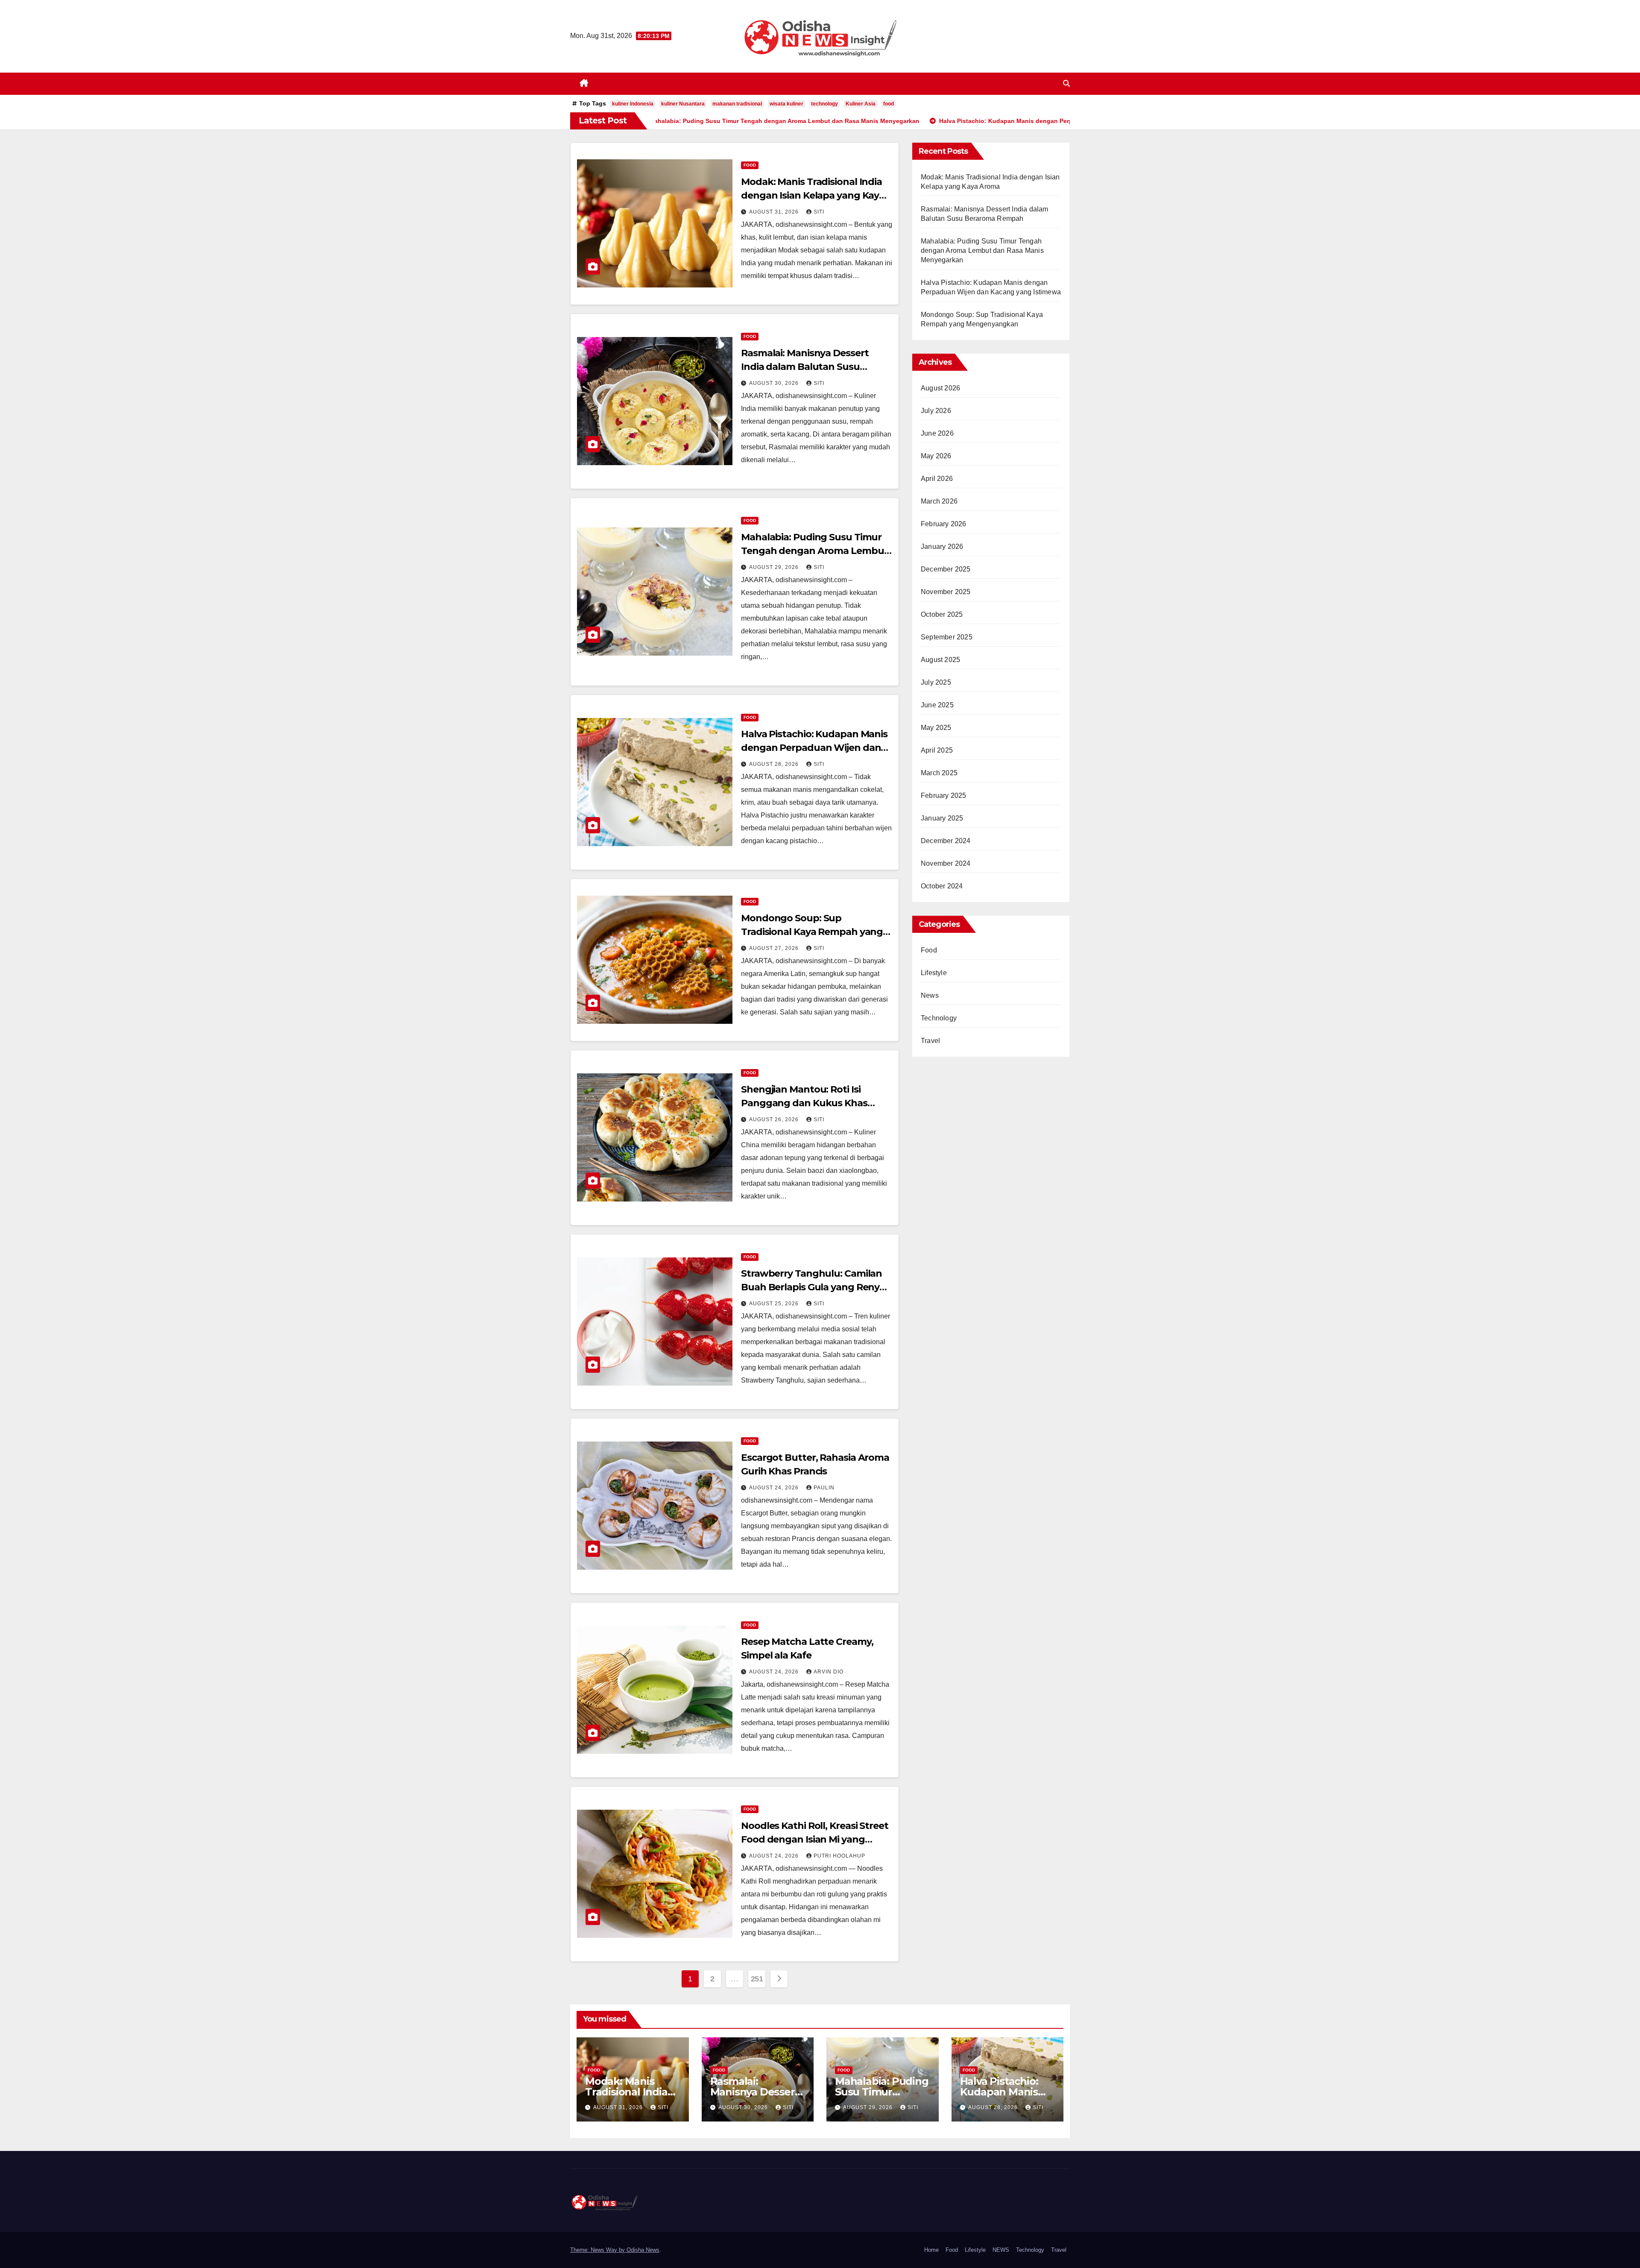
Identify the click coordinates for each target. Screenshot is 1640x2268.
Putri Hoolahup (839, 1856)
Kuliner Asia (861, 104)
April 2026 (937, 479)
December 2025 (946, 569)
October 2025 (942, 614)
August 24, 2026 (775, 1488)
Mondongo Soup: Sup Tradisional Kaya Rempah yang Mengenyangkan (812, 932)
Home (931, 2250)
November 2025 (946, 592)
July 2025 (936, 682)
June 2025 (937, 705)
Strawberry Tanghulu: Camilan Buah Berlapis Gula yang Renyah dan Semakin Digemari (816, 1287)
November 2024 (946, 863)
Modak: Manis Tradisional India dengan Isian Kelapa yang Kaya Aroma (813, 195)
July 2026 (936, 411)
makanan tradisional (737, 104)
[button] (1066, 84)
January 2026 (942, 546)
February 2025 (944, 796)
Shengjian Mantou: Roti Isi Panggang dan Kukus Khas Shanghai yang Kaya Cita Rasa (810, 1103)
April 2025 (937, 750)
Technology (939, 1018)
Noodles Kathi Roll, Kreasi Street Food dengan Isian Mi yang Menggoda (815, 1839)
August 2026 (940, 388)
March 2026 (939, 501)
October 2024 (942, 886)
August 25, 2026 (775, 1304)
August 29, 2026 (775, 567)
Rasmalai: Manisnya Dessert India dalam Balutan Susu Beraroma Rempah (805, 367)
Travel (930, 1041)
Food (750, 165)
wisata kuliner (786, 104)
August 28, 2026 (775, 764)
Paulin (824, 1488)
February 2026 (944, 524)
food (889, 104)
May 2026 (936, 456)
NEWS (1001, 2250)
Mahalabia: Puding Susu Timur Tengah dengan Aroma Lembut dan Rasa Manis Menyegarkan (814, 551)
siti (819, 212)
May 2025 (936, 728)
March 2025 (939, 773)
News (930, 995)
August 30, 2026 (775, 383)
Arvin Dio (829, 1672)
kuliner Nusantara (683, 104)
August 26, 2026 (775, 1119)
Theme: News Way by (598, 2250)
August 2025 (940, 660)
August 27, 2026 (775, 948)
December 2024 (946, 841)
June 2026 (937, 433)
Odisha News (643, 2250)
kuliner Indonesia (633, 104)
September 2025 (947, 637)
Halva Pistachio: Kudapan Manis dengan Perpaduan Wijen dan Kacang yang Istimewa (814, 748)
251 (757, 1979)
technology (824, 104)
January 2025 (942, 818)
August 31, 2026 (775, 212)
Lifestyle (934, 973)
